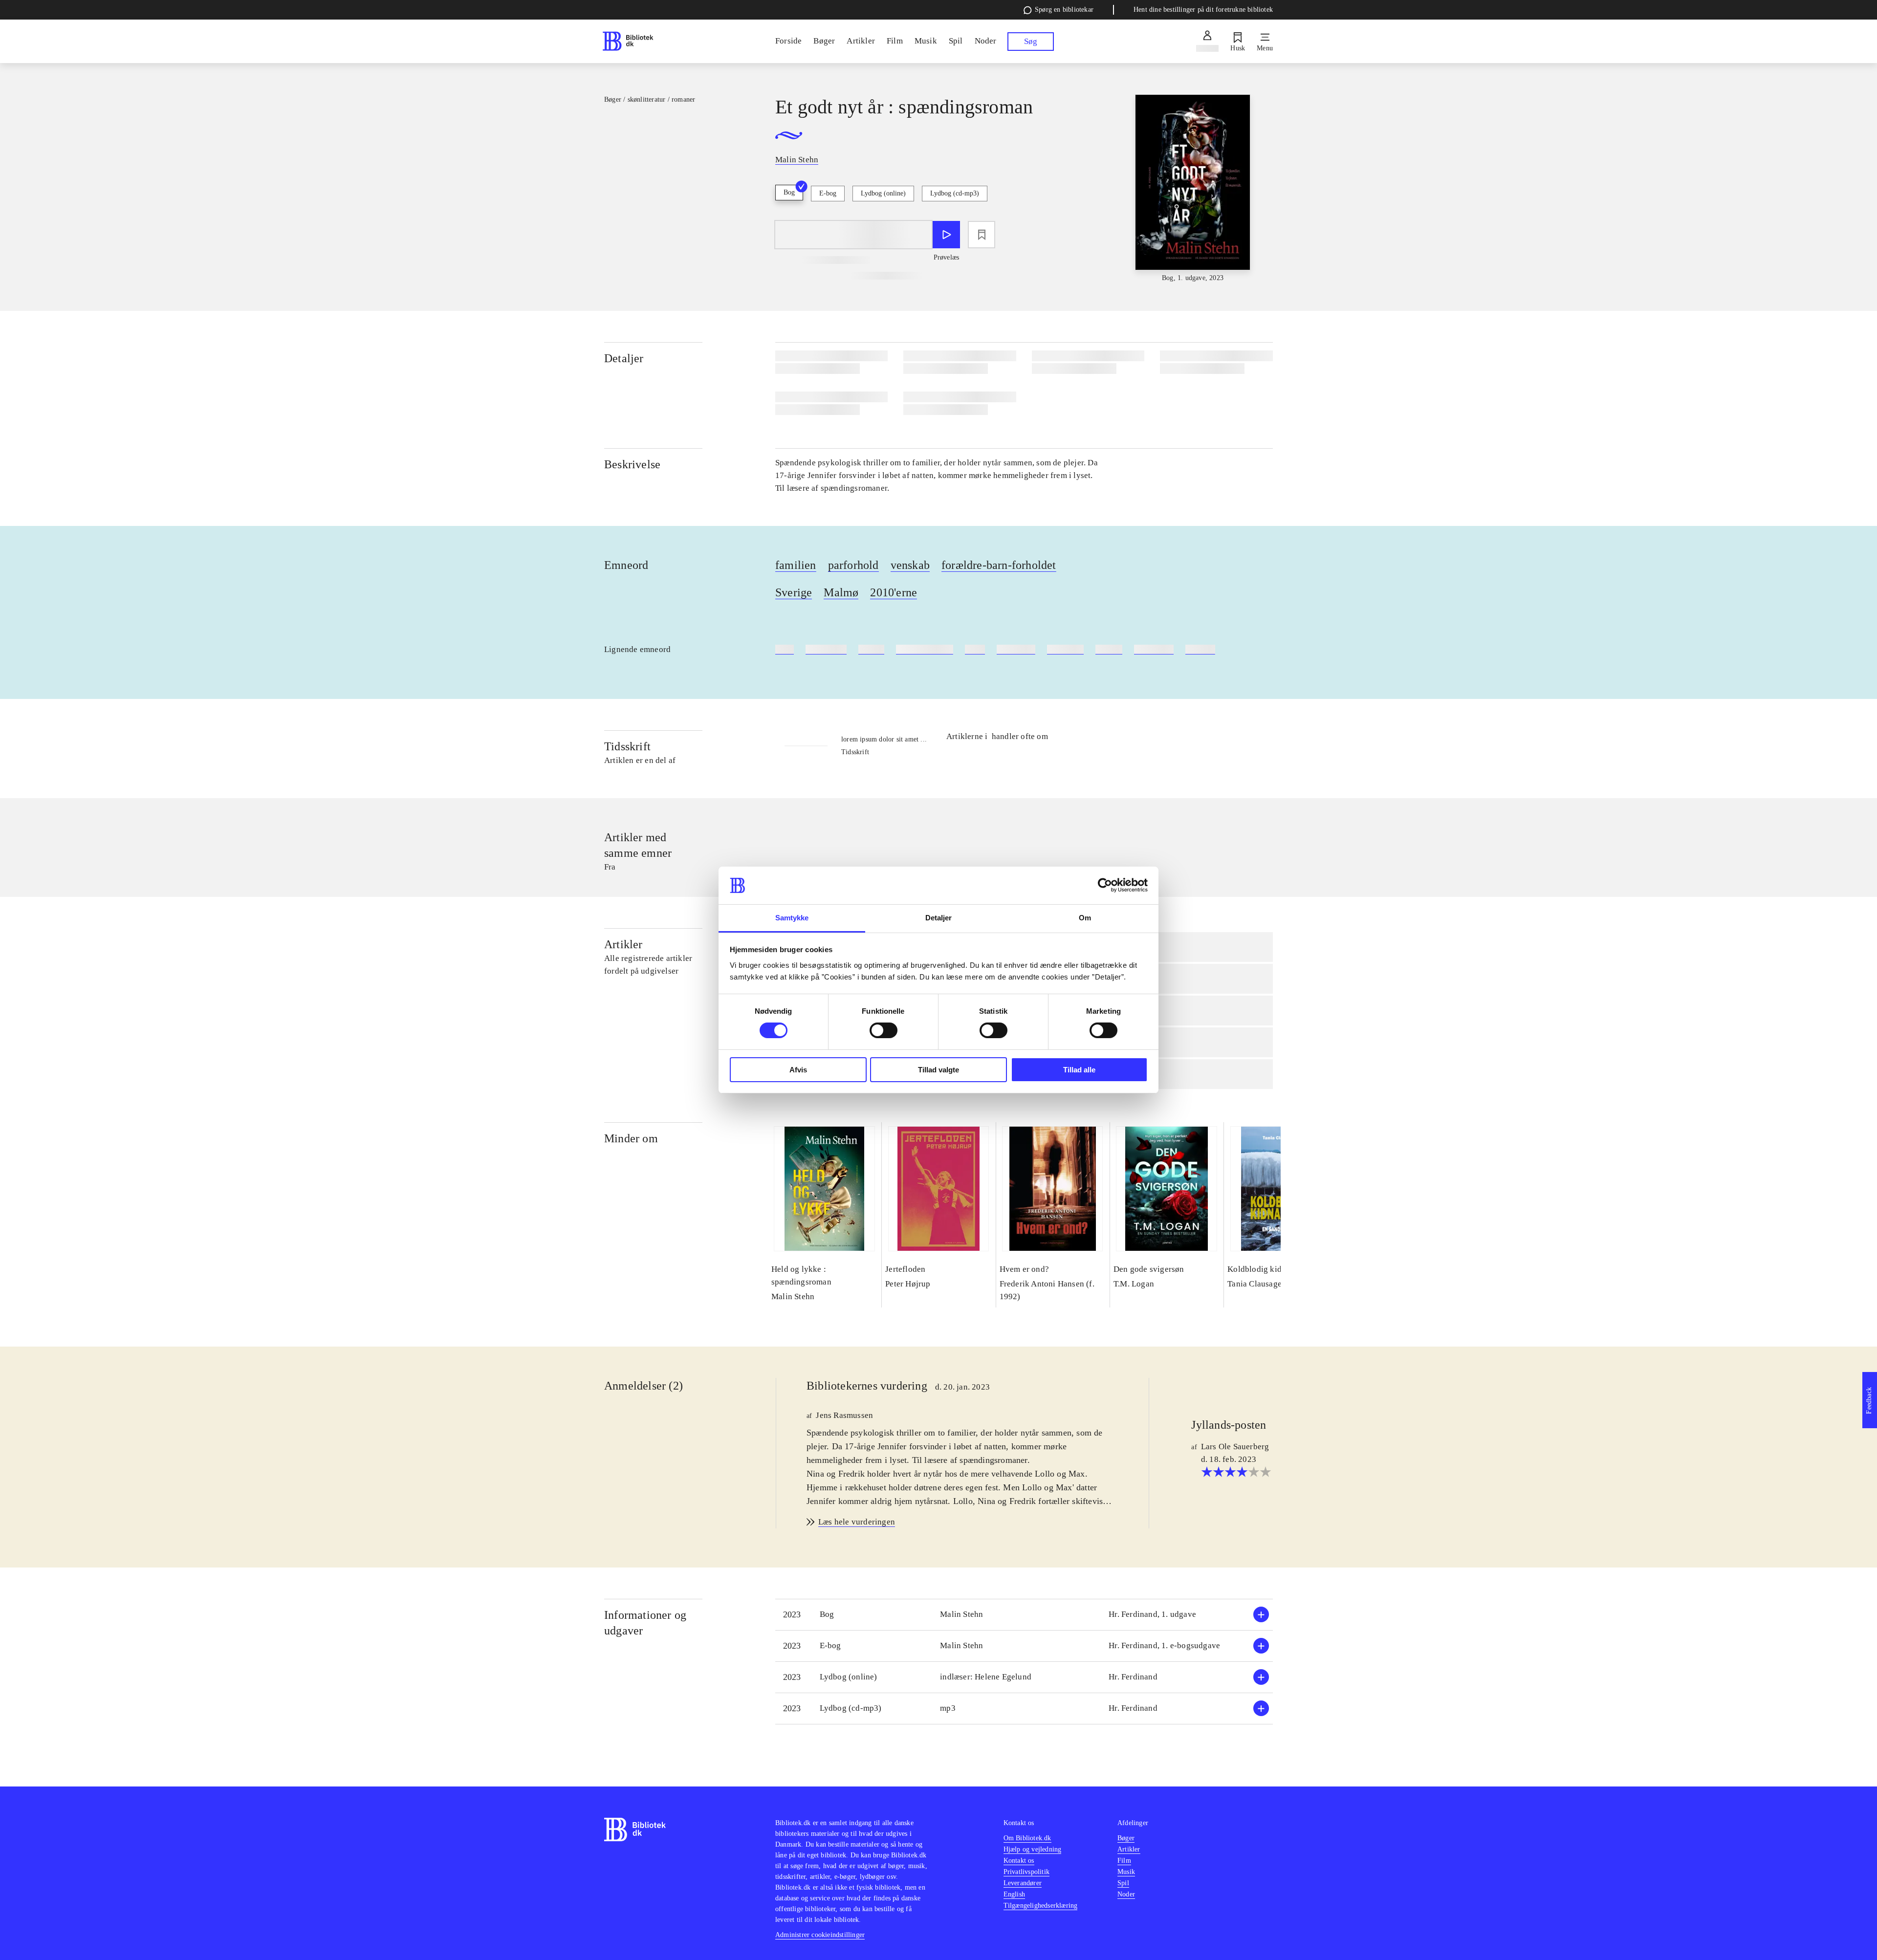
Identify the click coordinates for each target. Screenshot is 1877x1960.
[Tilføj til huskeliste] (982, 235)
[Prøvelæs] (946, 235)
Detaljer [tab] (939, 918)
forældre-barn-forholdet (999, 565)
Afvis (798, 1070)
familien (796, 565)
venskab (910, 565)
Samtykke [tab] (792, 918)
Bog (789, 192)
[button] (1024, 1615)
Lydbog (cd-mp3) (955, 193)
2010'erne (894, 592)
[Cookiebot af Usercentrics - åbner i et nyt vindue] (1105, 885)
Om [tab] (1085, 918)
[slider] (1193, 189)
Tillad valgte (938, 1070)
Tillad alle (1079, 1070)
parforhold (853, 565)
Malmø (841, 592)
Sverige (794, 592)
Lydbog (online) (883, 193)
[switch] (884, 1030)
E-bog (828, 193)
